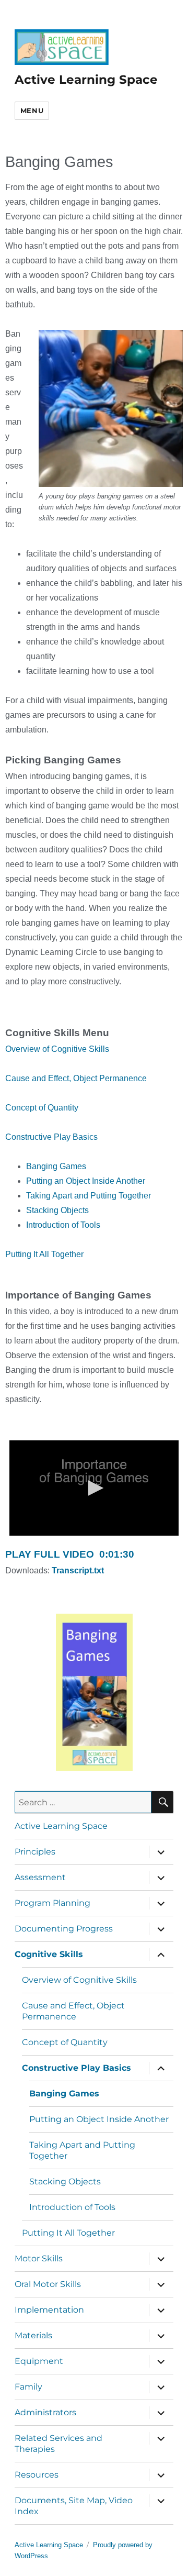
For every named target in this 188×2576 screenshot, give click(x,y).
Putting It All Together (44, 1254)
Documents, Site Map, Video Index (74, 2506)
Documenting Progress (64, 1929)
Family (28, 2387)
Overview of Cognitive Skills (57, 1049)
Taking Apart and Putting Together (89, 1196)
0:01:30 (70, 1554)
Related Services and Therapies (58, 2444)
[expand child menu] (161, 1852)
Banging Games (56, 1166)
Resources (37, 2475)
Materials (33, 2335)
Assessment (40, 1877)
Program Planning (52, 1903)
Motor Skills (39, 2258)
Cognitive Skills (49, 1954)
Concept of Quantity (42, 1108)
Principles (35, 1852)
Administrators (45, 2412)
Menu (32, 110)
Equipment (39, 2361)
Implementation (49, 2310)
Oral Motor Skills (48, 2284)
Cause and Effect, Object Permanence (76, 1078)
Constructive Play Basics (51, 1137)
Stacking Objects (57, 1210)
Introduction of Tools (63, 1225)
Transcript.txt (78, 1570)
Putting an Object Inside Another (86, 1181)
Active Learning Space (86, 80)
